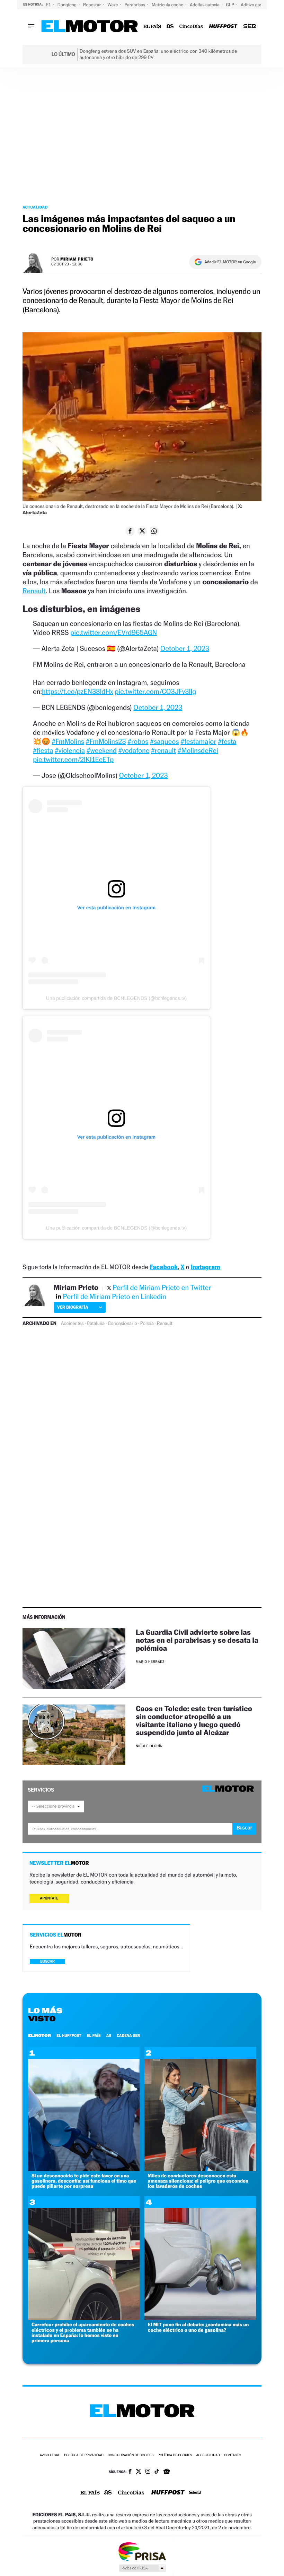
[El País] (152, 27)
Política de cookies (175, 2455)
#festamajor (198, 741)
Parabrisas (136, 5)
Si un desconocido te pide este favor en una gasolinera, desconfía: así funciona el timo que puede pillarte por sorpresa (84, 2181)
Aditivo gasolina (257, 5)
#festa (227, 741)
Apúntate (49, 1898)
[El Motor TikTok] (157, 2472)
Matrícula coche (168, 5)
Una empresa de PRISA (142, 2551)
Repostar (92, 5)
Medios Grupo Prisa (142, 2568)
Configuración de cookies (131, 2455)
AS (109, 2035)
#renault (163, 750)
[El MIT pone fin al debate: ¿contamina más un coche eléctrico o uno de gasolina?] (200, 2318)
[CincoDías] (191, 27)
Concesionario (122, 1324)
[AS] (170, 27)
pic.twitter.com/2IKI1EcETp (73, 759)
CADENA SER (128, 2035)
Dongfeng (68, 5)
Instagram (205, 1267)
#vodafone (134, 750)
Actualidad (35, 207)
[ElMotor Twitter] (139, 2472)
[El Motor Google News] (167, 2472)
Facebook (164, 1267)
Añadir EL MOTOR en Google (230, 262)
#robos (138, 741)
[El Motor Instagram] (148, 2472)
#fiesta (43, 750)
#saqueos (164, 741)
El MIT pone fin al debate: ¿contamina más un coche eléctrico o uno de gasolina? (198, 2327)
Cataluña (96, 1324)
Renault (34, 591)
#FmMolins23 (106, 741)
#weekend (102, 750)
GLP (231, 5)
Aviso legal (50, 2455)
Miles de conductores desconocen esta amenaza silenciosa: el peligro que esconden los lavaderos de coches (198, 2181)
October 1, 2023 (185, 648)
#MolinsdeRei (198, 750)
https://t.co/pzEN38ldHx (78, 691)
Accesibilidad (208, 2455)
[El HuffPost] (223, 27)
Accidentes (72, 1324)
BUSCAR (47, 1961)
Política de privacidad (84, 2455)
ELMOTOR (39, 2035)
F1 (49, 5)
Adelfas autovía (205, 5)
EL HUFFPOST (69, 2035)
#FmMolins (68, 741)
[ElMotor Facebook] (130, 2472)
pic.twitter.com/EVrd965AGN (114, 632)
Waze (113, 5)
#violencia (70, 750)
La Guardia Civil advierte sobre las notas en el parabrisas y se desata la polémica (197, 1640)
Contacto (233, 2455)
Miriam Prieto (77, 259)
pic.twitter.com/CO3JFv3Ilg (155, 691)
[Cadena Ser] (250, 27)
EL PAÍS (94, 2035)
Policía (147, 1324)
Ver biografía (73, 1307)
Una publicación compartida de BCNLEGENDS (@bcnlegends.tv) (116, 998)
